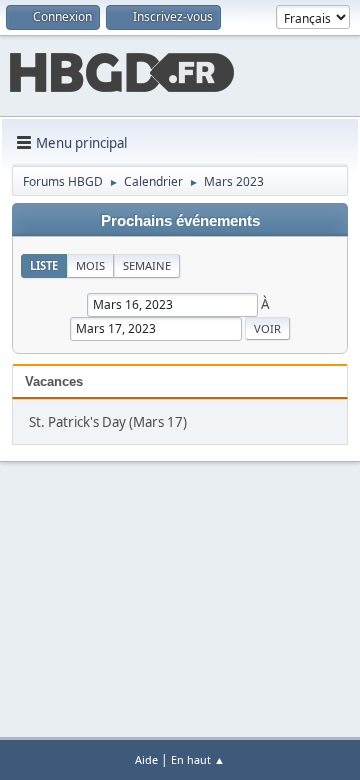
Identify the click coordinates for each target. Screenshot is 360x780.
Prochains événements (180, 221)
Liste (44, 265)
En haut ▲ (198, 759)
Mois (90, 265)
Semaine (147, 265)
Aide (146, 759)
